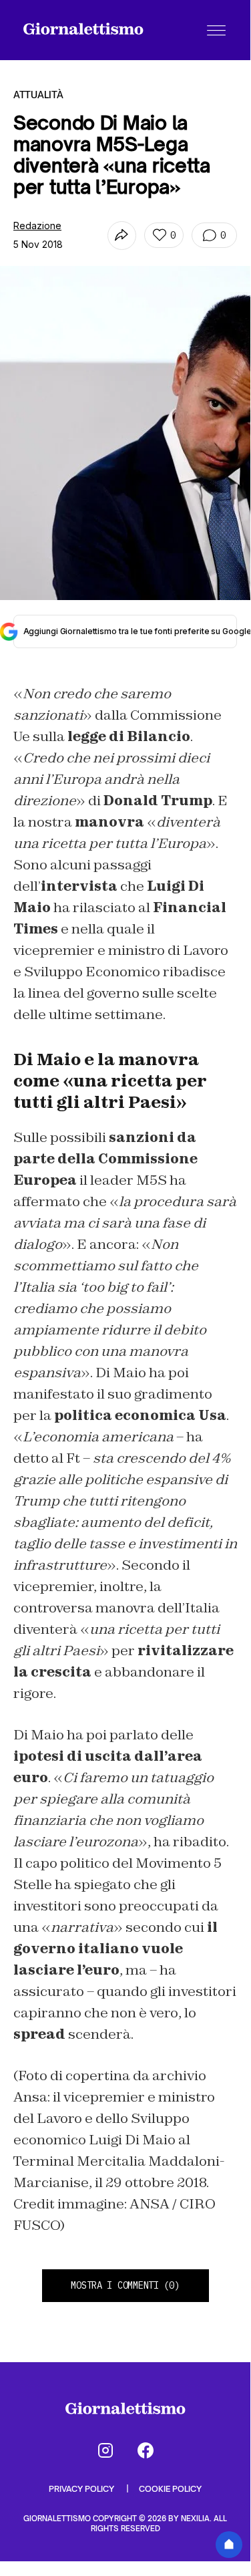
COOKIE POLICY (170, 2489)
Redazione (37, 226)
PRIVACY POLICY (82, 2489)
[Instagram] (105, 2450)
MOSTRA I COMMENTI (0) (125, 2285)
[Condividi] (122, 236)
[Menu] (216, 30)
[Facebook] (146, 2450)
